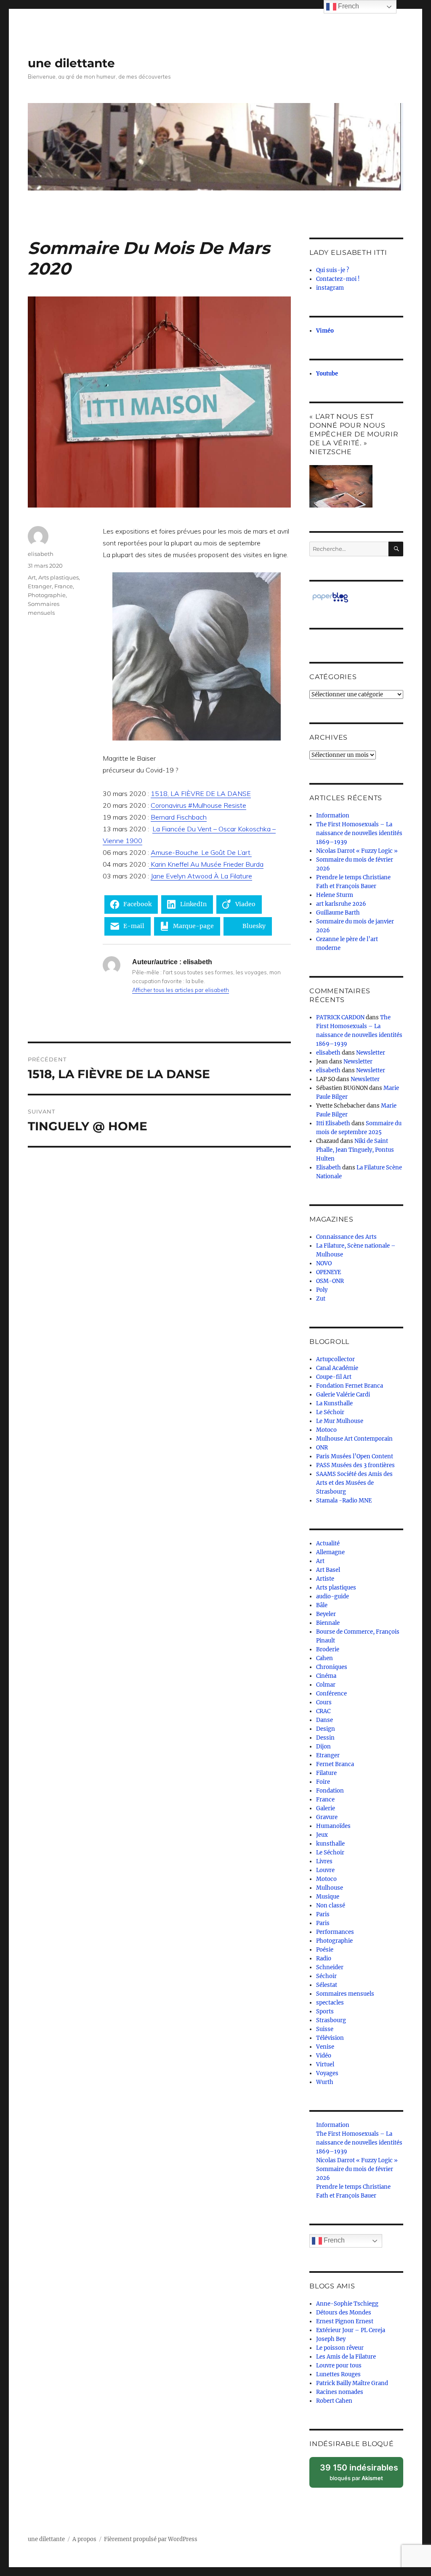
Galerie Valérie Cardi (343, 1395)
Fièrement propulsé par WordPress (151, 2539)
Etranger (40, 586)
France (64, 586)
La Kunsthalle (334, 1403)
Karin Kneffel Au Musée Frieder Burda (206, 864)
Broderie (328, 1649)
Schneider (330, 1967)
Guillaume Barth (338, 913)
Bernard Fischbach (179, 817)
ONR (322, 1448)
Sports (325, 2011)
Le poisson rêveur (340, 2348)
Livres (324, 1861)
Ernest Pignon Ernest (345, 2321)
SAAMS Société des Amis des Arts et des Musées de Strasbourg (354, 1483)
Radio (324, 1958)
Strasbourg (331, 2020)
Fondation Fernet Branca (350, 1386)
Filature (326, 1773)
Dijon (323, 1747)
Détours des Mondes (344, 2313)
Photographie (47, 595)
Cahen (325, 1658)
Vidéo (324, 2056)
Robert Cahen (334, 2401)
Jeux (322, 1835)
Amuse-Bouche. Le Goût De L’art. (201, 852)
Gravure (327, 1817)
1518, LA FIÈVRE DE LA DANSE (201, 793)
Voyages (327, 2073)
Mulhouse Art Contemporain (354, 1439)
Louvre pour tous (339, 2366)
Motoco (326, 1430)
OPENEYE (329, 1272)
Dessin (325, 1738)
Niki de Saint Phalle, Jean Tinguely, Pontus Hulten (355, 1150)
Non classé (331, 1906)
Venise (325, 2047)
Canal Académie (337, 1368)
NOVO (324, 1263)
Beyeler (326, 1614)
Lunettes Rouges (338, 2374)
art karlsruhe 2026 (341, 904)
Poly (322, 1290)
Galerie (326, 1808)
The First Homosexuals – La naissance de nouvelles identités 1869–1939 (359, 833)
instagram (330, 288)
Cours (324, 1702)
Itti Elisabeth (333, 1123)
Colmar (326, 1685)
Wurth (325, 2082)
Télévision (330, 2038)
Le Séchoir (330, 1412)
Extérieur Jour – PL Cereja (351, 2330)
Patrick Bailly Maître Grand (352, 2383)
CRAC (323, 1711)
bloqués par (362, 2475)
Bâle (322, 1605)
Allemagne (330, 1552)
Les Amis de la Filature (346, 2357)
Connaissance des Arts (346, 1237)
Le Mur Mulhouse (340, 1421)
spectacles (330, 2003)
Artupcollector (335, 1359)
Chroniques (332, 1667)
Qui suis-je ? (333, 270)
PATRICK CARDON (340, 1017)
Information (333, 816)
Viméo (325, 331)
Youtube (327, 374)
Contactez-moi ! (338, 279)
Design (326, 1729)
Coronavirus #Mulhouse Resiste (198, 805)
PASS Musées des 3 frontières (355, 1465)
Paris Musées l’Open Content (355, 1456)
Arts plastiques (59, 577)
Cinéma (326, 1676)
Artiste (325, 1579)
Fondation (330, 1791)
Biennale (328, 1623)
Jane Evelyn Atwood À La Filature (201, 876)
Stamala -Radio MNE (344, 1501)
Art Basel (328, 1570)
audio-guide (333, 1596)
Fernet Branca (335, 1764)
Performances (335, 1932)
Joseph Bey (331, 2339)
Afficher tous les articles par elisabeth (181, 990)
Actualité (328, 1543)
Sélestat (327, 1985)
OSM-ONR (330, 1281)
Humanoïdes (333, 1826)
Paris (323, 1914)
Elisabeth (329, 1168)
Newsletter (371, 1053)
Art (32, 577)
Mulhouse (330, 1888)
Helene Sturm (335, 895)
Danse (325, 1720)
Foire (323, 1782)
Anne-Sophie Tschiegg (347, 2304)
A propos (84, 2539)
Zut (321, 1299)
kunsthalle (330, 1844)
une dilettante (71, 63)
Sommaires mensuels (345, 1994)
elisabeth (41, 554)
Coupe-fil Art (334, 1377)
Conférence (331, 1694)
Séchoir (326, 1976)
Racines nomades (340, 2392)
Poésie (325, 1950)
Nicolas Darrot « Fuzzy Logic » (357, 851)
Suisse (325, 2029)
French (333, 2241)
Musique (328, 1897)
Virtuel (325, 2064)
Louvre (325, 1870)
